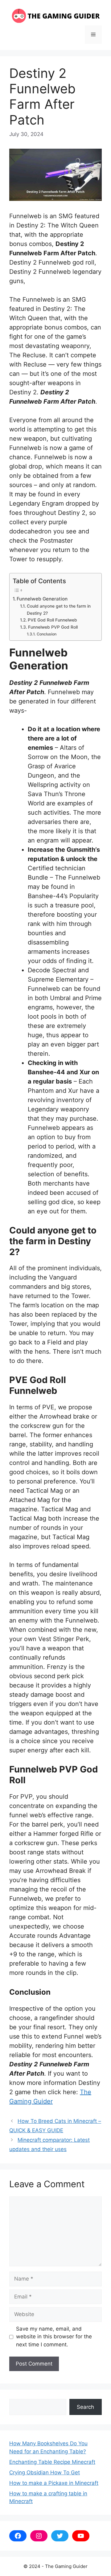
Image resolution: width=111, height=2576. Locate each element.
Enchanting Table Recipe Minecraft (52, 2462)
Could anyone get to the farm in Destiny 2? (59, 609)
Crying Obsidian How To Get (45, 2472)
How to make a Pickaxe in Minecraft (54, 2483)
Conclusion (46, 634)
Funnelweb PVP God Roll (53, 627)
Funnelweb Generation (42, 599)
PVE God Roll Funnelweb (52, 620)
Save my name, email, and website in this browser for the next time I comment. (54, 2337)
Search (85, 2407)
